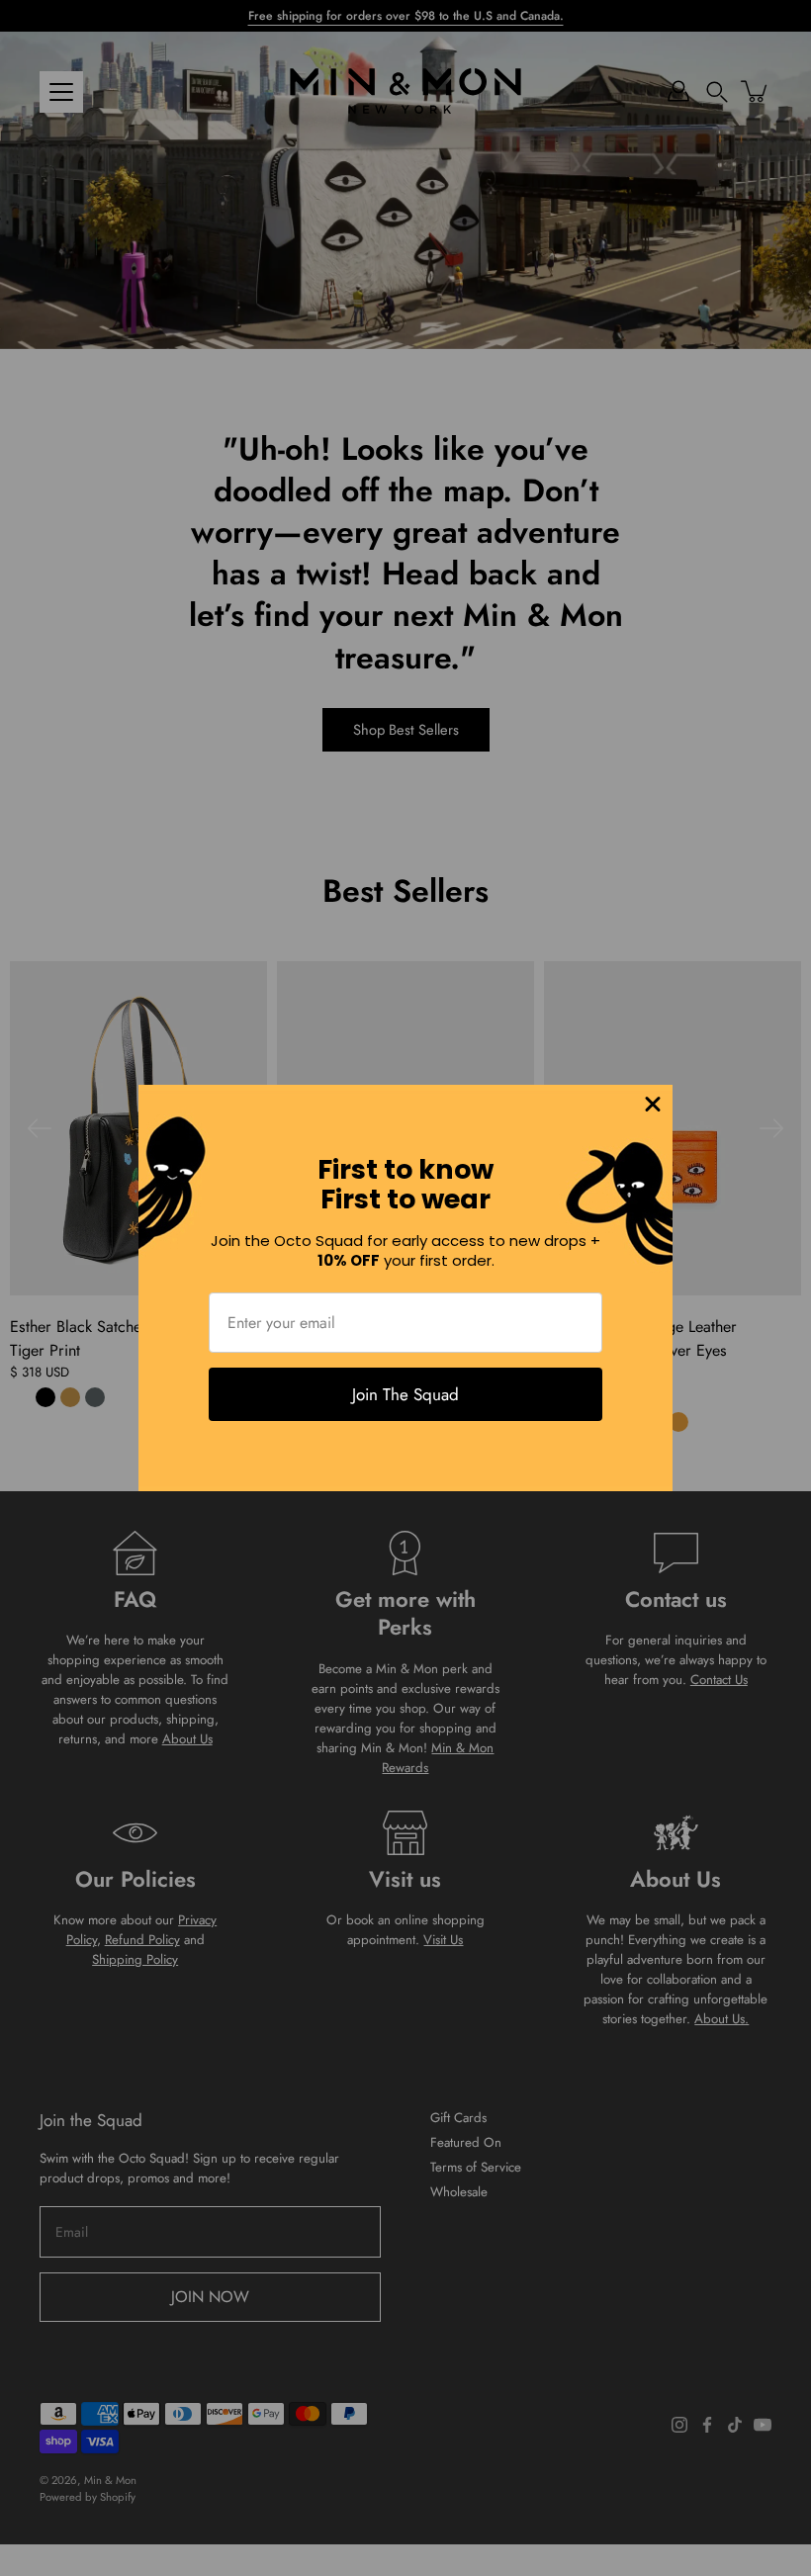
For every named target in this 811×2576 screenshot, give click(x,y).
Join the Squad (405, 1394)
